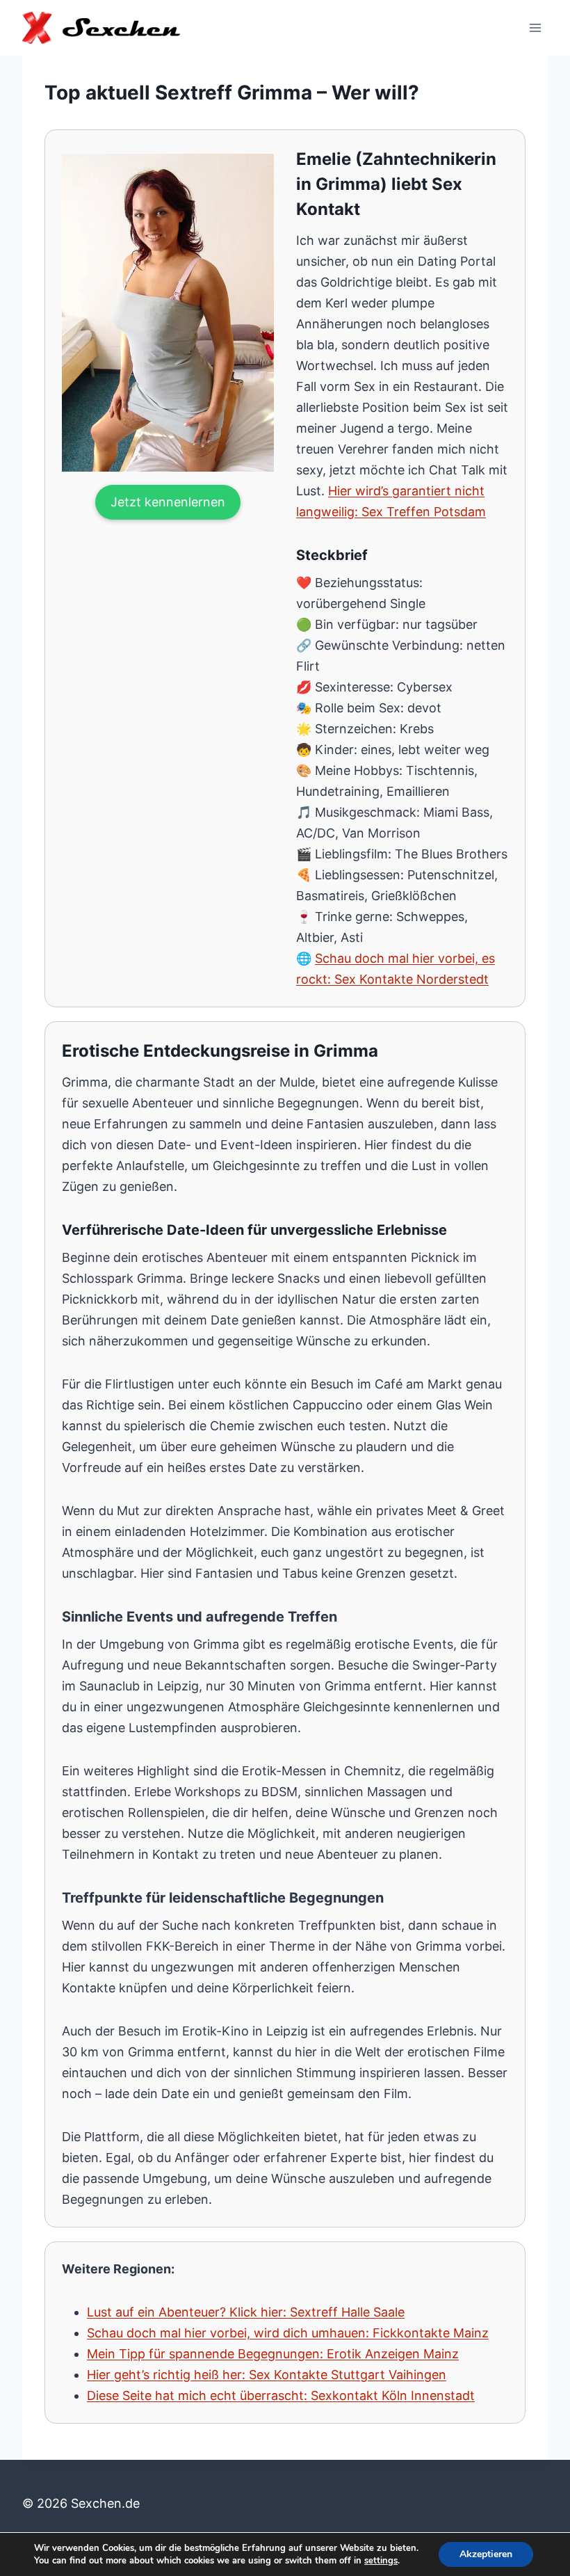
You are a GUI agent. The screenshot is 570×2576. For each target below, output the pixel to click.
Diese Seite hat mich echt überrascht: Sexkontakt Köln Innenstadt (281, 2395)
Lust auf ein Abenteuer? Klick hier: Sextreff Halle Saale (246, 2312)
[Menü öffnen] (535, 27)
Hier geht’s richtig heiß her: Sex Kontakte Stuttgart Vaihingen (267, 2375)
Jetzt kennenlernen (168, 502)
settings (381, 2561)
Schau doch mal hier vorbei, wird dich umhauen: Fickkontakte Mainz (288, 2333)
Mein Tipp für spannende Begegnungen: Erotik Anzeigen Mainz (273, 2354)
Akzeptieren (486, 2554)
